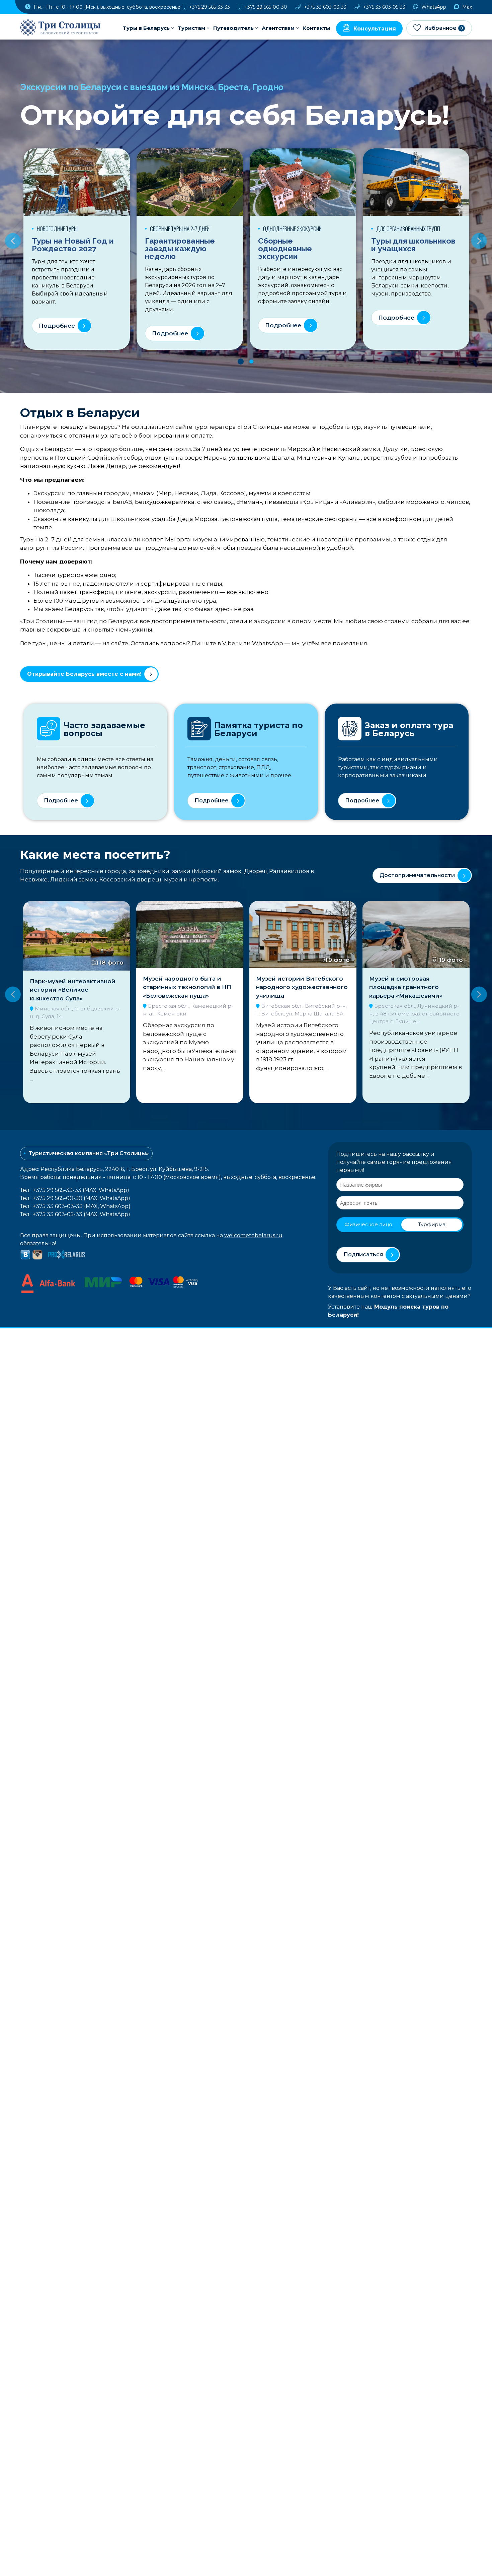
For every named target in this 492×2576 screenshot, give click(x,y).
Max (466, 7)
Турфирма (432, 1224)
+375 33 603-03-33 (324, 7)
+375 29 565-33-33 (209, 7)
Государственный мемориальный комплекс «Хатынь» (409, 990)
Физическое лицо (368, 1224)
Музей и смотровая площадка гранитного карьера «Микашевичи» (293, 987)
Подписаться (363, 1254)
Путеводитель (233, 28)
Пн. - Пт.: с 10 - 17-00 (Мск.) (107, 7)
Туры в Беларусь (146, 28)
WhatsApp (433, 7)
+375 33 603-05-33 (384, 7)
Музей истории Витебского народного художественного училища (189, 987)
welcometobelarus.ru (253, 1235)
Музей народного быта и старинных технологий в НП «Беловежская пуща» (74, 987)
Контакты (316, 28)
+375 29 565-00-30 (265, 7)
